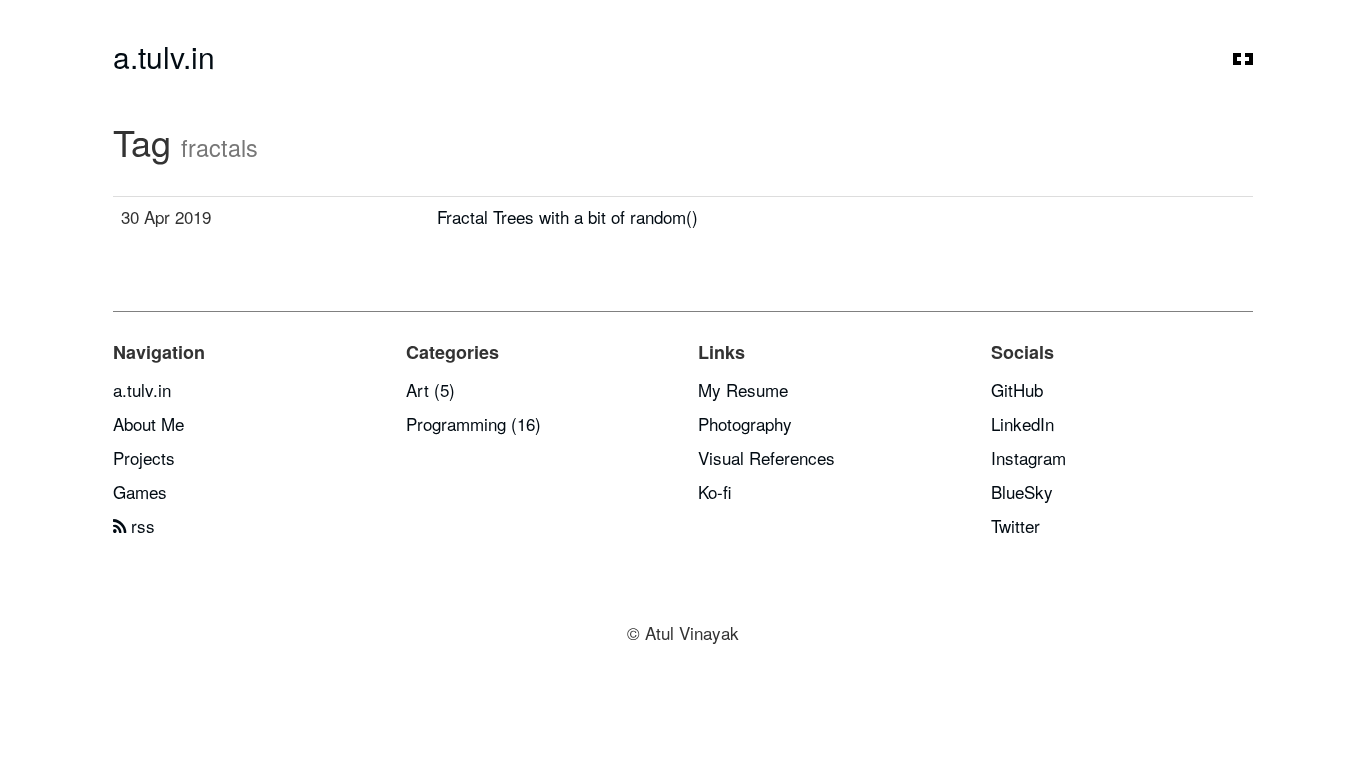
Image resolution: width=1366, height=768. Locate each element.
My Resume (743, 389)
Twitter (1015, 525)
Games (140, 491)
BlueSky (1022, 491)
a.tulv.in (164, 56)
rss (140, 525)
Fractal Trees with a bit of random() (567, 216)
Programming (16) (473, 423)
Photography (745, 423)
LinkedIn (1022, 423)
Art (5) (430, 389)
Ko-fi (715, 491)
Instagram (1028, 457)
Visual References (766, 457)
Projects (144, 457)
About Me (148, 423)
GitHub (1017, 389)
